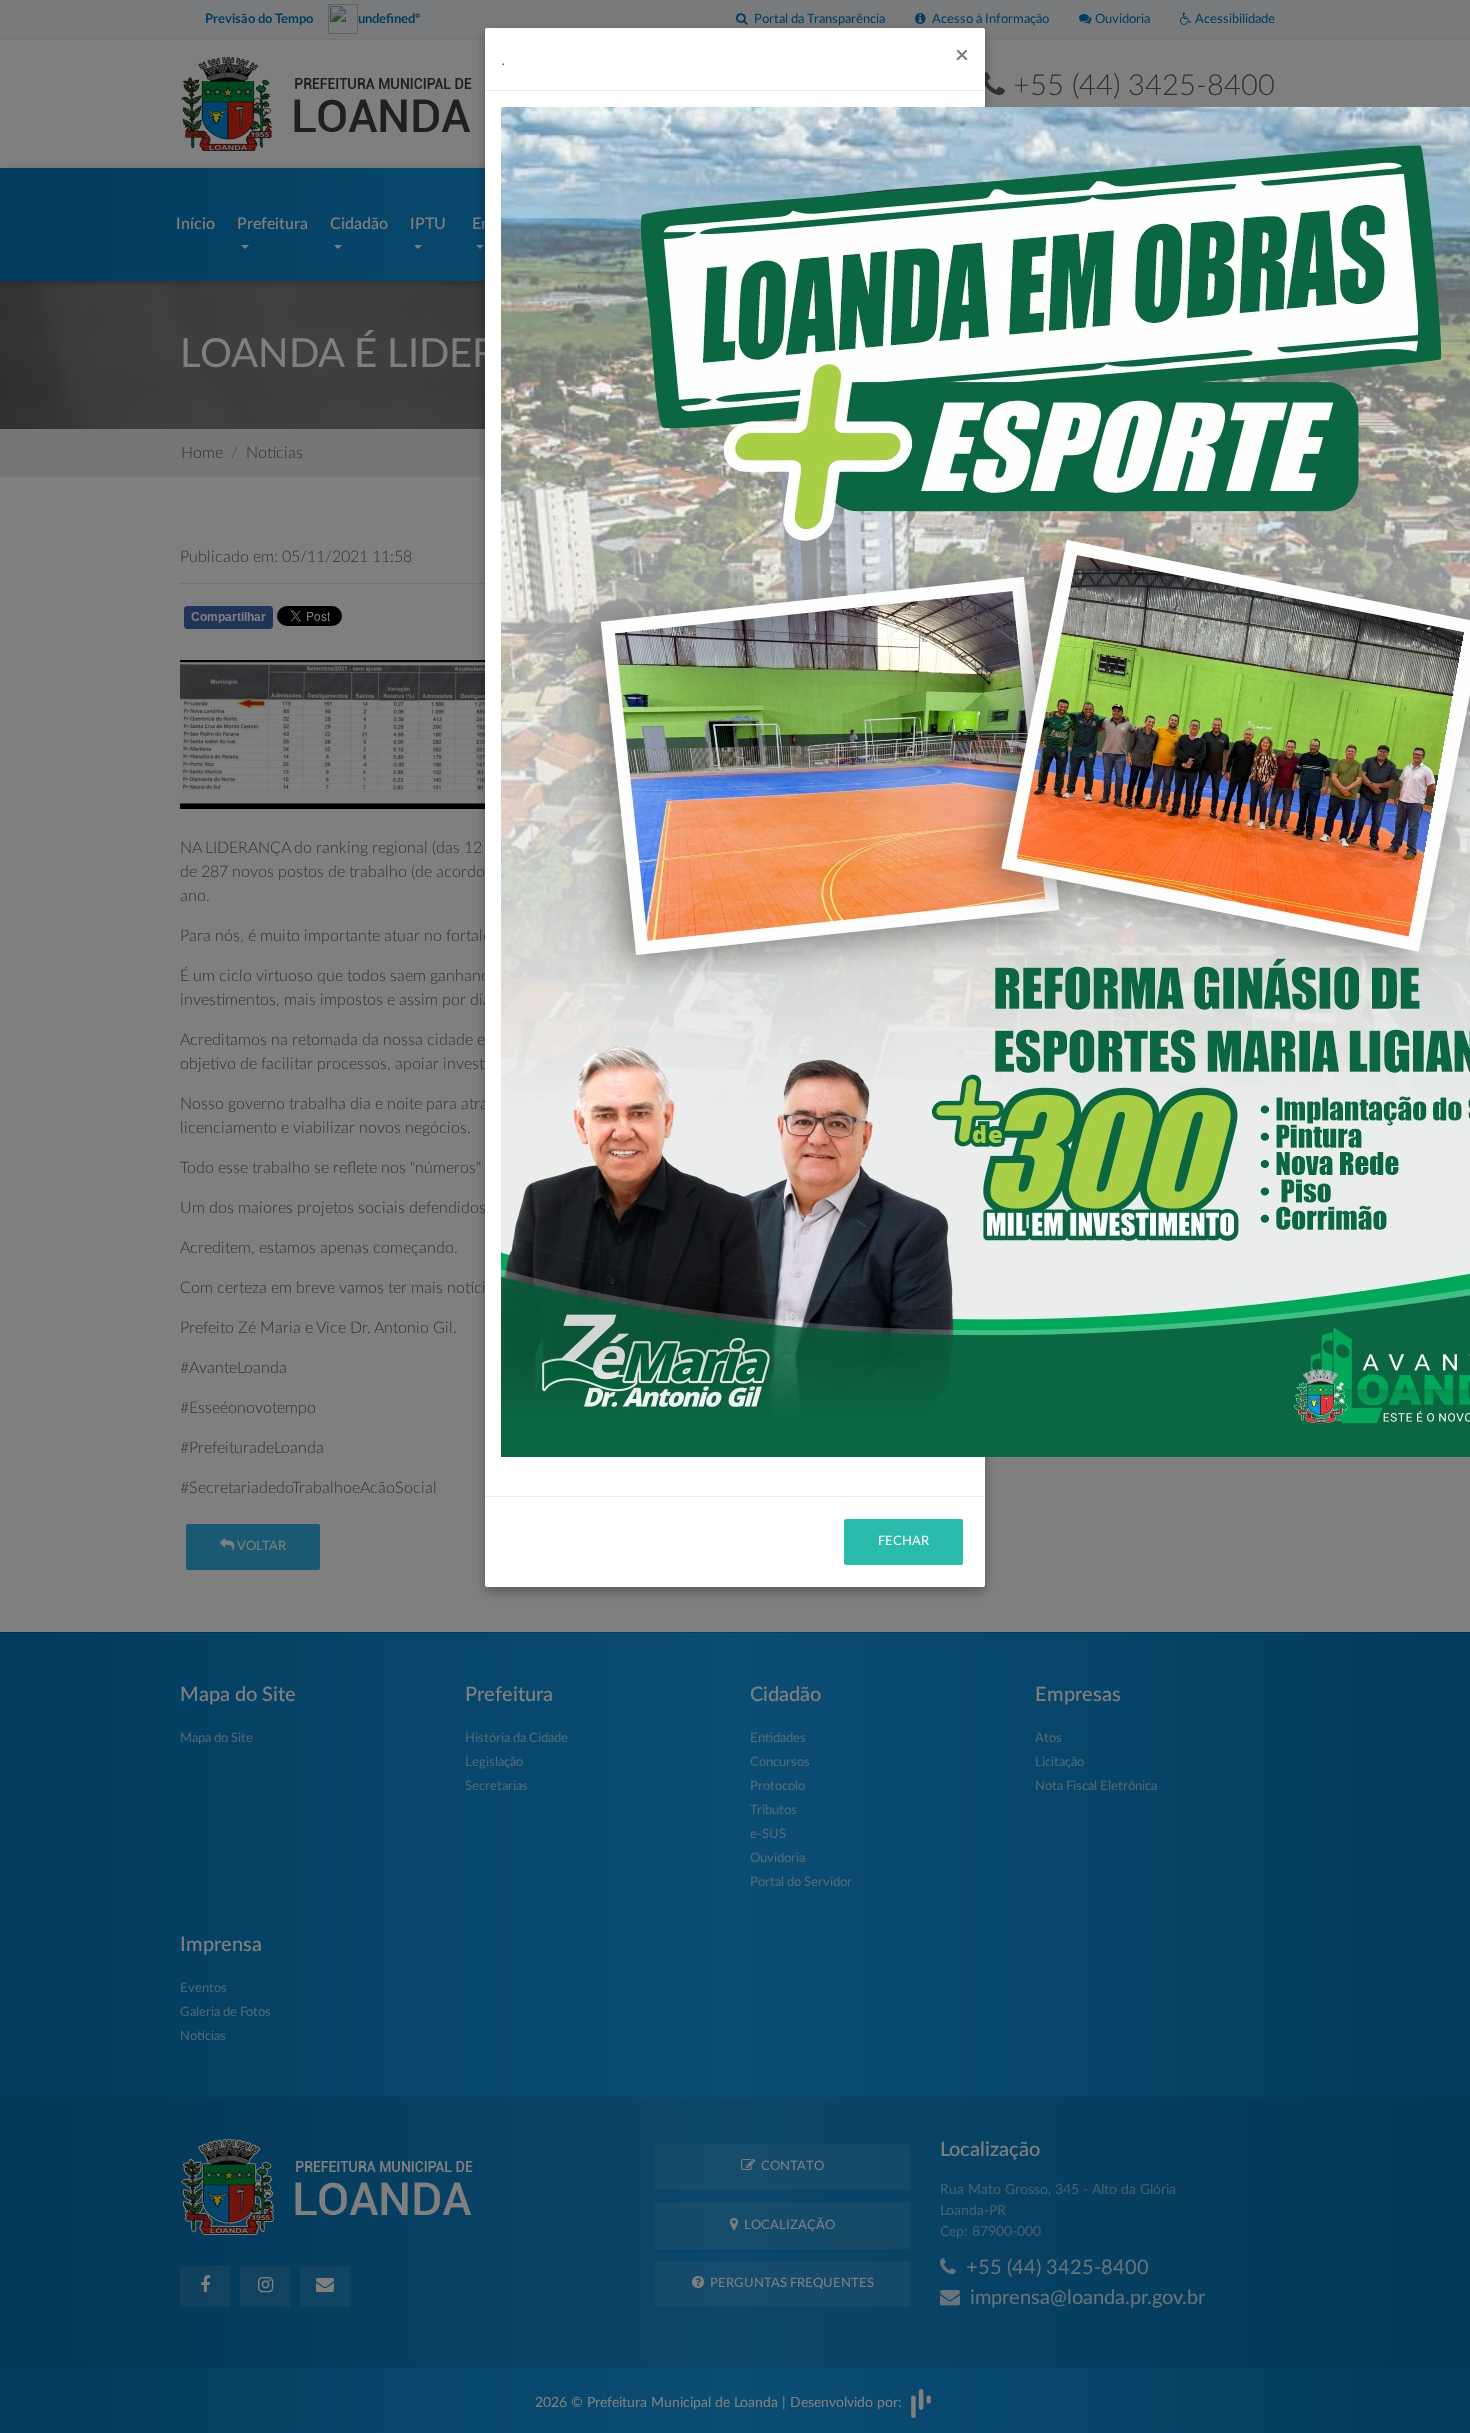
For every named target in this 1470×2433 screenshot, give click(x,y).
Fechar (903, 1541)
